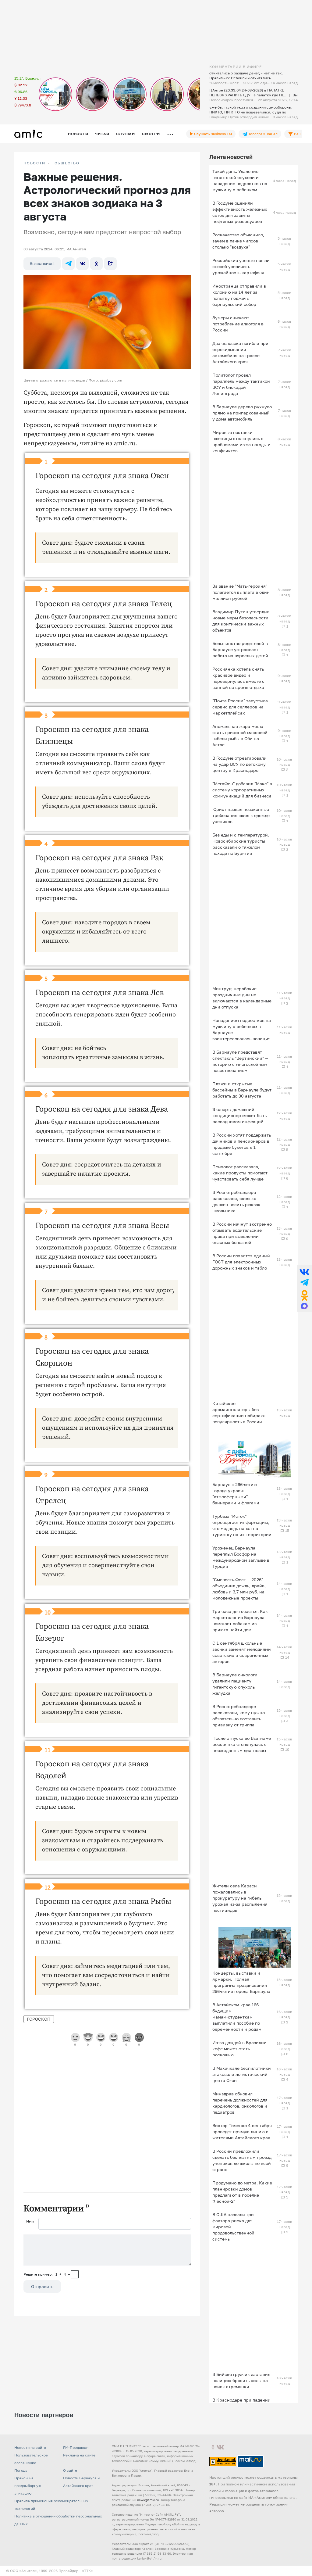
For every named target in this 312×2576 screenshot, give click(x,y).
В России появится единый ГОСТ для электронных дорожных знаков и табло (241, 1262)
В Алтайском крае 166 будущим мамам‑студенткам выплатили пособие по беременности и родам (237, 2017)
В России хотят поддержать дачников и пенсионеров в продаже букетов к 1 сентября (242, 1144)
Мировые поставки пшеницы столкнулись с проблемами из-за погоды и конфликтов (241, 441)
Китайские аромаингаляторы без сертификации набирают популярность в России (239, 1412)
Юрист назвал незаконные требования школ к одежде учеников (241, 815)
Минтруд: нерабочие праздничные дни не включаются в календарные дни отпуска (242, 998)
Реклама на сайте (79, 2455)
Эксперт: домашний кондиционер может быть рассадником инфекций (239, 1115)
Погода (21, 2470)
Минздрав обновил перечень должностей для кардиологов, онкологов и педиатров (240, 2103)
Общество (67, 163)
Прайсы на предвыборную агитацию (28, 2486)
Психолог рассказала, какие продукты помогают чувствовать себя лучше (240, 1173)
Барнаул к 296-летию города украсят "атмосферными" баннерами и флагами (236, 1494)
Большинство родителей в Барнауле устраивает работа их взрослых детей (240, 649)
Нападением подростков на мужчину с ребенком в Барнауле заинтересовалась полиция (242, 1029)
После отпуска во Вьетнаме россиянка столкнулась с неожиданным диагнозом (242, 1744)
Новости (78, 134)
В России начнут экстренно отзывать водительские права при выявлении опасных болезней (242, 1233)
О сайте (70, 2470)
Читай (102, 134)
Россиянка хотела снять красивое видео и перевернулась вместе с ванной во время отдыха (238, 678)
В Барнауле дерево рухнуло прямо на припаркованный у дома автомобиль (242, 413)
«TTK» (87, 2571)
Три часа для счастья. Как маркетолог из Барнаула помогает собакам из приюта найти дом (240, 1620)
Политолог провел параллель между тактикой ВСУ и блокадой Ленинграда (241, 384)
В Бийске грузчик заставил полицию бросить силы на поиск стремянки (241, 2380)
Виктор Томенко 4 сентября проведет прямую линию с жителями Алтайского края (242, 2132)
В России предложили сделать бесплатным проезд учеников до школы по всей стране (242, 2160)
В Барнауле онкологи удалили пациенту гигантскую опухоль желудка (235, 1684)
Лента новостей (231, 157)
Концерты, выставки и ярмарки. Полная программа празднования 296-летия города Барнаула (241, 1982)
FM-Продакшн (76, 2447)
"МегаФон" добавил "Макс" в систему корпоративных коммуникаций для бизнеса (242, 790)
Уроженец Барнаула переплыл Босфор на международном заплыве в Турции (241, 1557)
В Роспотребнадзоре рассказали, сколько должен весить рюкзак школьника (236, 1201)
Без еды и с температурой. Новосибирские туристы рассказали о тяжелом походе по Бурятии (241, 844)
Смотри (151, 134)
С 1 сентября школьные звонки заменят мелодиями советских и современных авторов (242, 1652)
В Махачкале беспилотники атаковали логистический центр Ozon (242, 2074)
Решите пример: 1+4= (47, 2274)
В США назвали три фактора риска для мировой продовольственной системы (233, 2227)
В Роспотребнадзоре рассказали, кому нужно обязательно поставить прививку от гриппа (239, 1716)
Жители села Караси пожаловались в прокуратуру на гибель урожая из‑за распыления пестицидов (240, 1898)
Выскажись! (42, 263)
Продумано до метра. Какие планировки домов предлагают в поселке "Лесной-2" (242, 2192)
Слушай (126, 134)
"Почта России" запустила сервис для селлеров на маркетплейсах (240, 707)
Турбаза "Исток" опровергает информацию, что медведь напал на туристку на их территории (242, 1525)
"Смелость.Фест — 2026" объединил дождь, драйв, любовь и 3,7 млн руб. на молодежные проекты (239, 1589)
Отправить (42, 2286)
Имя (30, 2221)
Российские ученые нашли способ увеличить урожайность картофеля (241, 266)
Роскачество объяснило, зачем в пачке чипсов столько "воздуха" (238, 241)
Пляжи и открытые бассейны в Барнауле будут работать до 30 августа (242, 1090)
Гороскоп (39, 2019)
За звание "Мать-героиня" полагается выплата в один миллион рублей (241, 592)
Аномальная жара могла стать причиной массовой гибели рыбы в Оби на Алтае (240, 735)
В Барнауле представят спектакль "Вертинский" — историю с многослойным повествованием (240, 1061)
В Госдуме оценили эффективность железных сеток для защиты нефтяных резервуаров (240, 212)
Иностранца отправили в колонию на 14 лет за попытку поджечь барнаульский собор (239, 295)
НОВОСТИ (34, 163)
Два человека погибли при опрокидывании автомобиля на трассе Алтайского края (240, 352)
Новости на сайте (30, 2447)
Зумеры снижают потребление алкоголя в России (238, 324)
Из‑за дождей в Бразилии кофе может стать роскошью (239, 2049)
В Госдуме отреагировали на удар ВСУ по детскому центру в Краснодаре (239, 764)
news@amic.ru (148, 2500)
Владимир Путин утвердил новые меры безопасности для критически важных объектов (241, 621)
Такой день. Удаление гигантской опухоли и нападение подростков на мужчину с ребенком (240, 180)
